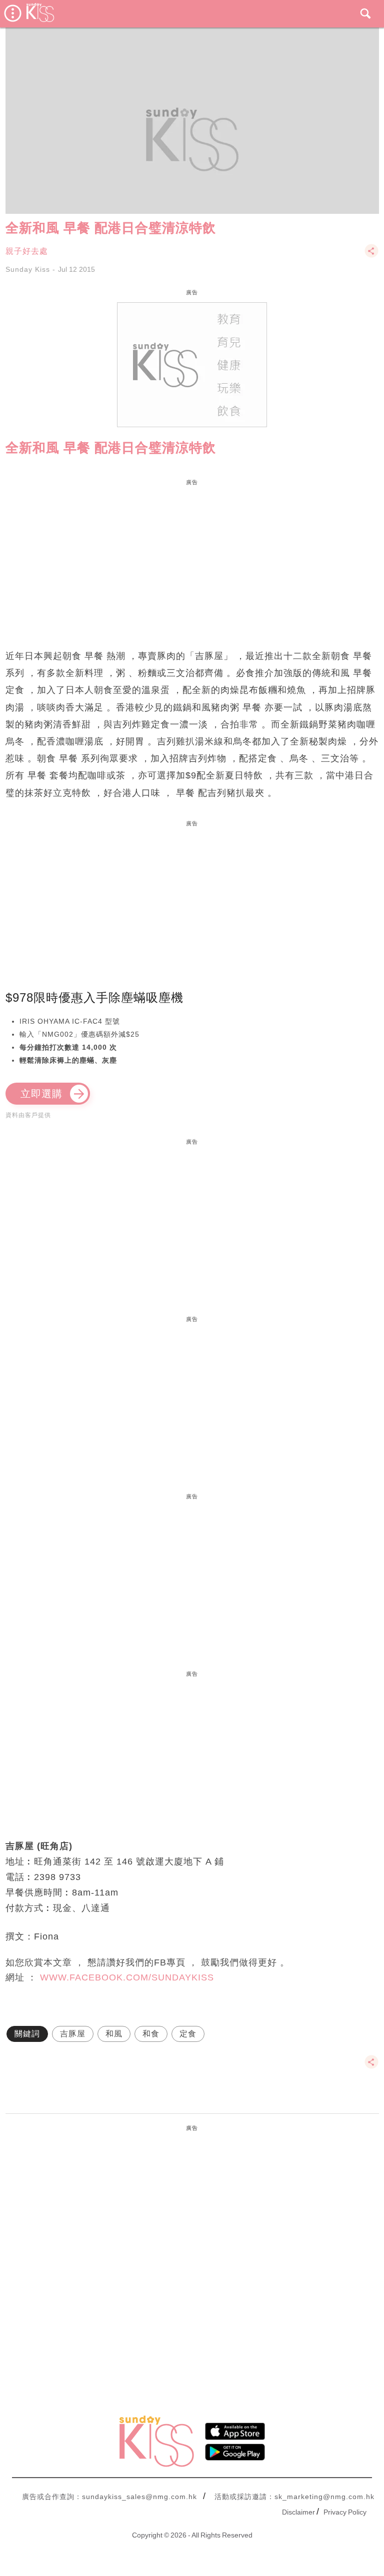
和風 (114, 2034)
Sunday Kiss (28, 269)
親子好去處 (27, 251)
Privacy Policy (345, 2512)
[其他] (371, 256)
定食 (188, 2034)
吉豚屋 (73, 2034)
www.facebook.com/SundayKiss (127, 1977)
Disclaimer (298, 2512)
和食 (151, 2034)
